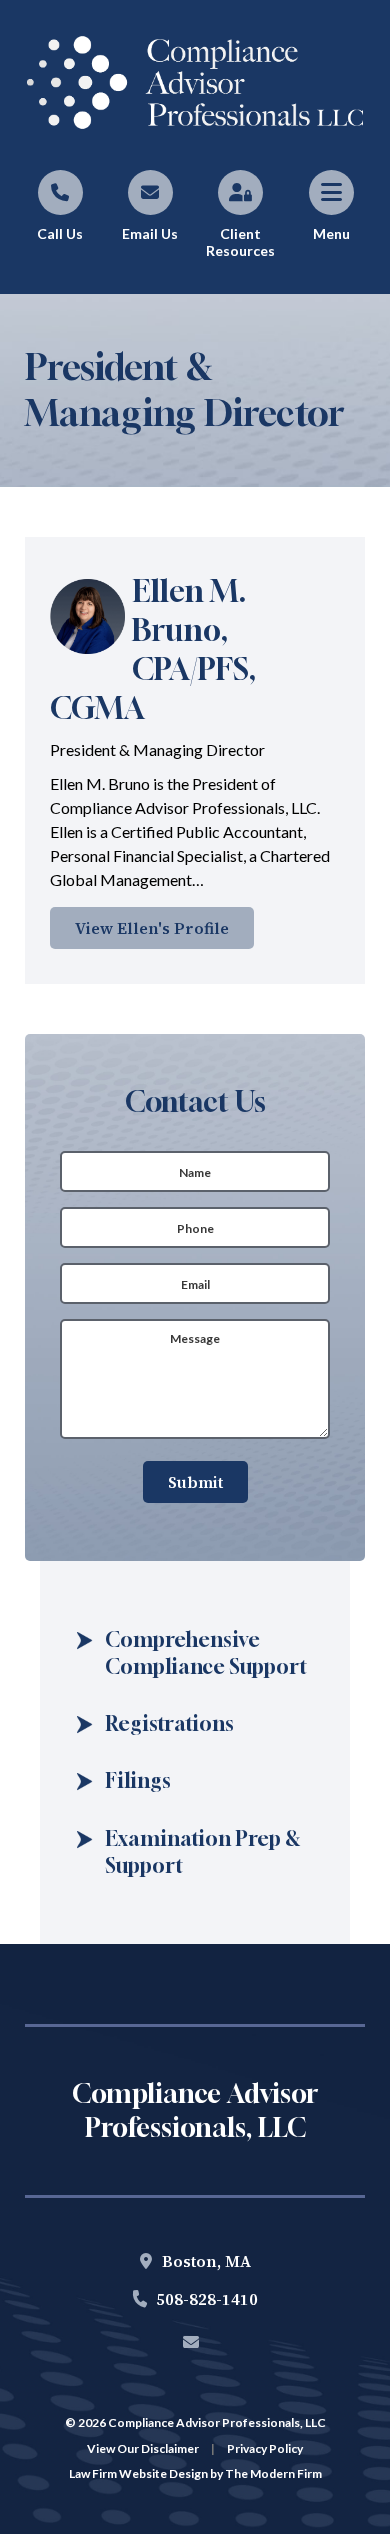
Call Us (60, 233)
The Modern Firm (273, 2473)
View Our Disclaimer (143, 2448)
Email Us (150, 233)
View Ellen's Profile (152, 928)
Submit (195, 1482)
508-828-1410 (207, 2299)
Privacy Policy (265, 2448)
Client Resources (240, 242)
